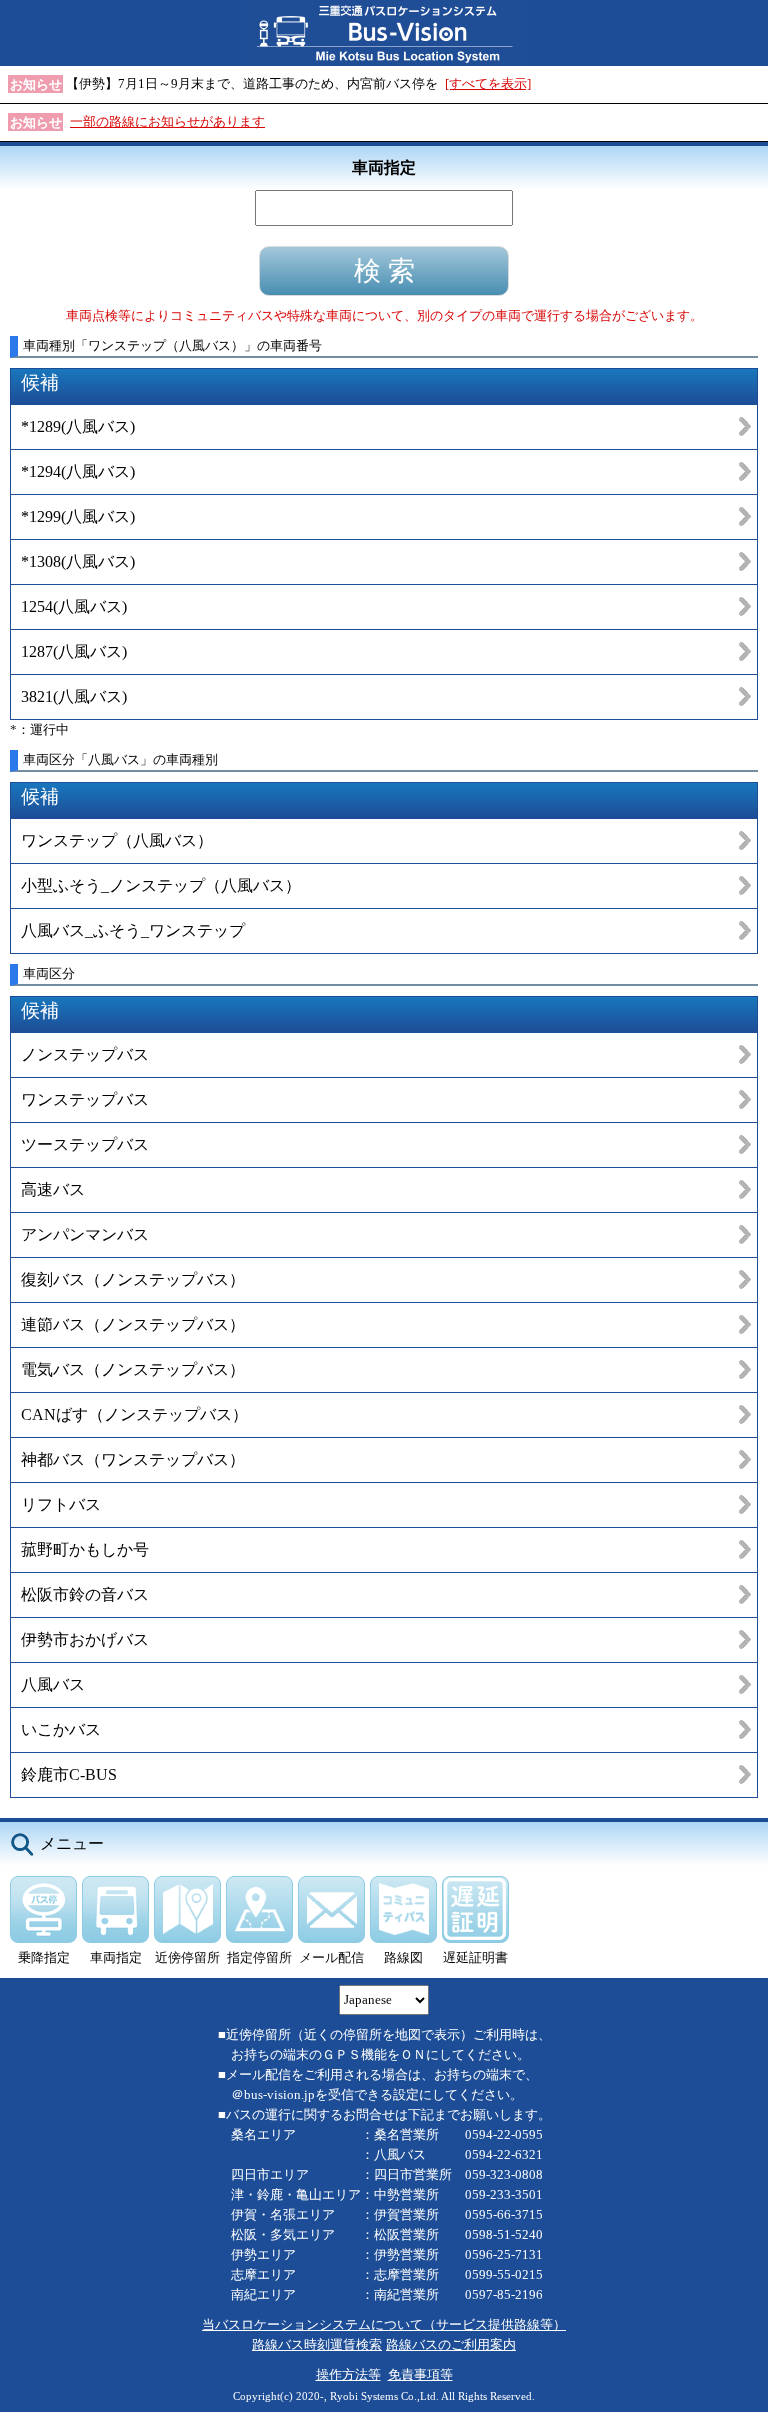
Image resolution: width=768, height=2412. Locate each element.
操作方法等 (348, 2374)
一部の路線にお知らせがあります (167, 121)
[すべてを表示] (488, 83)
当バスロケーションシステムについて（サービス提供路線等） (384, 2324)
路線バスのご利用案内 (451, 2344)
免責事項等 (420, 2374)
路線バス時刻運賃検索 (317, 2344)
